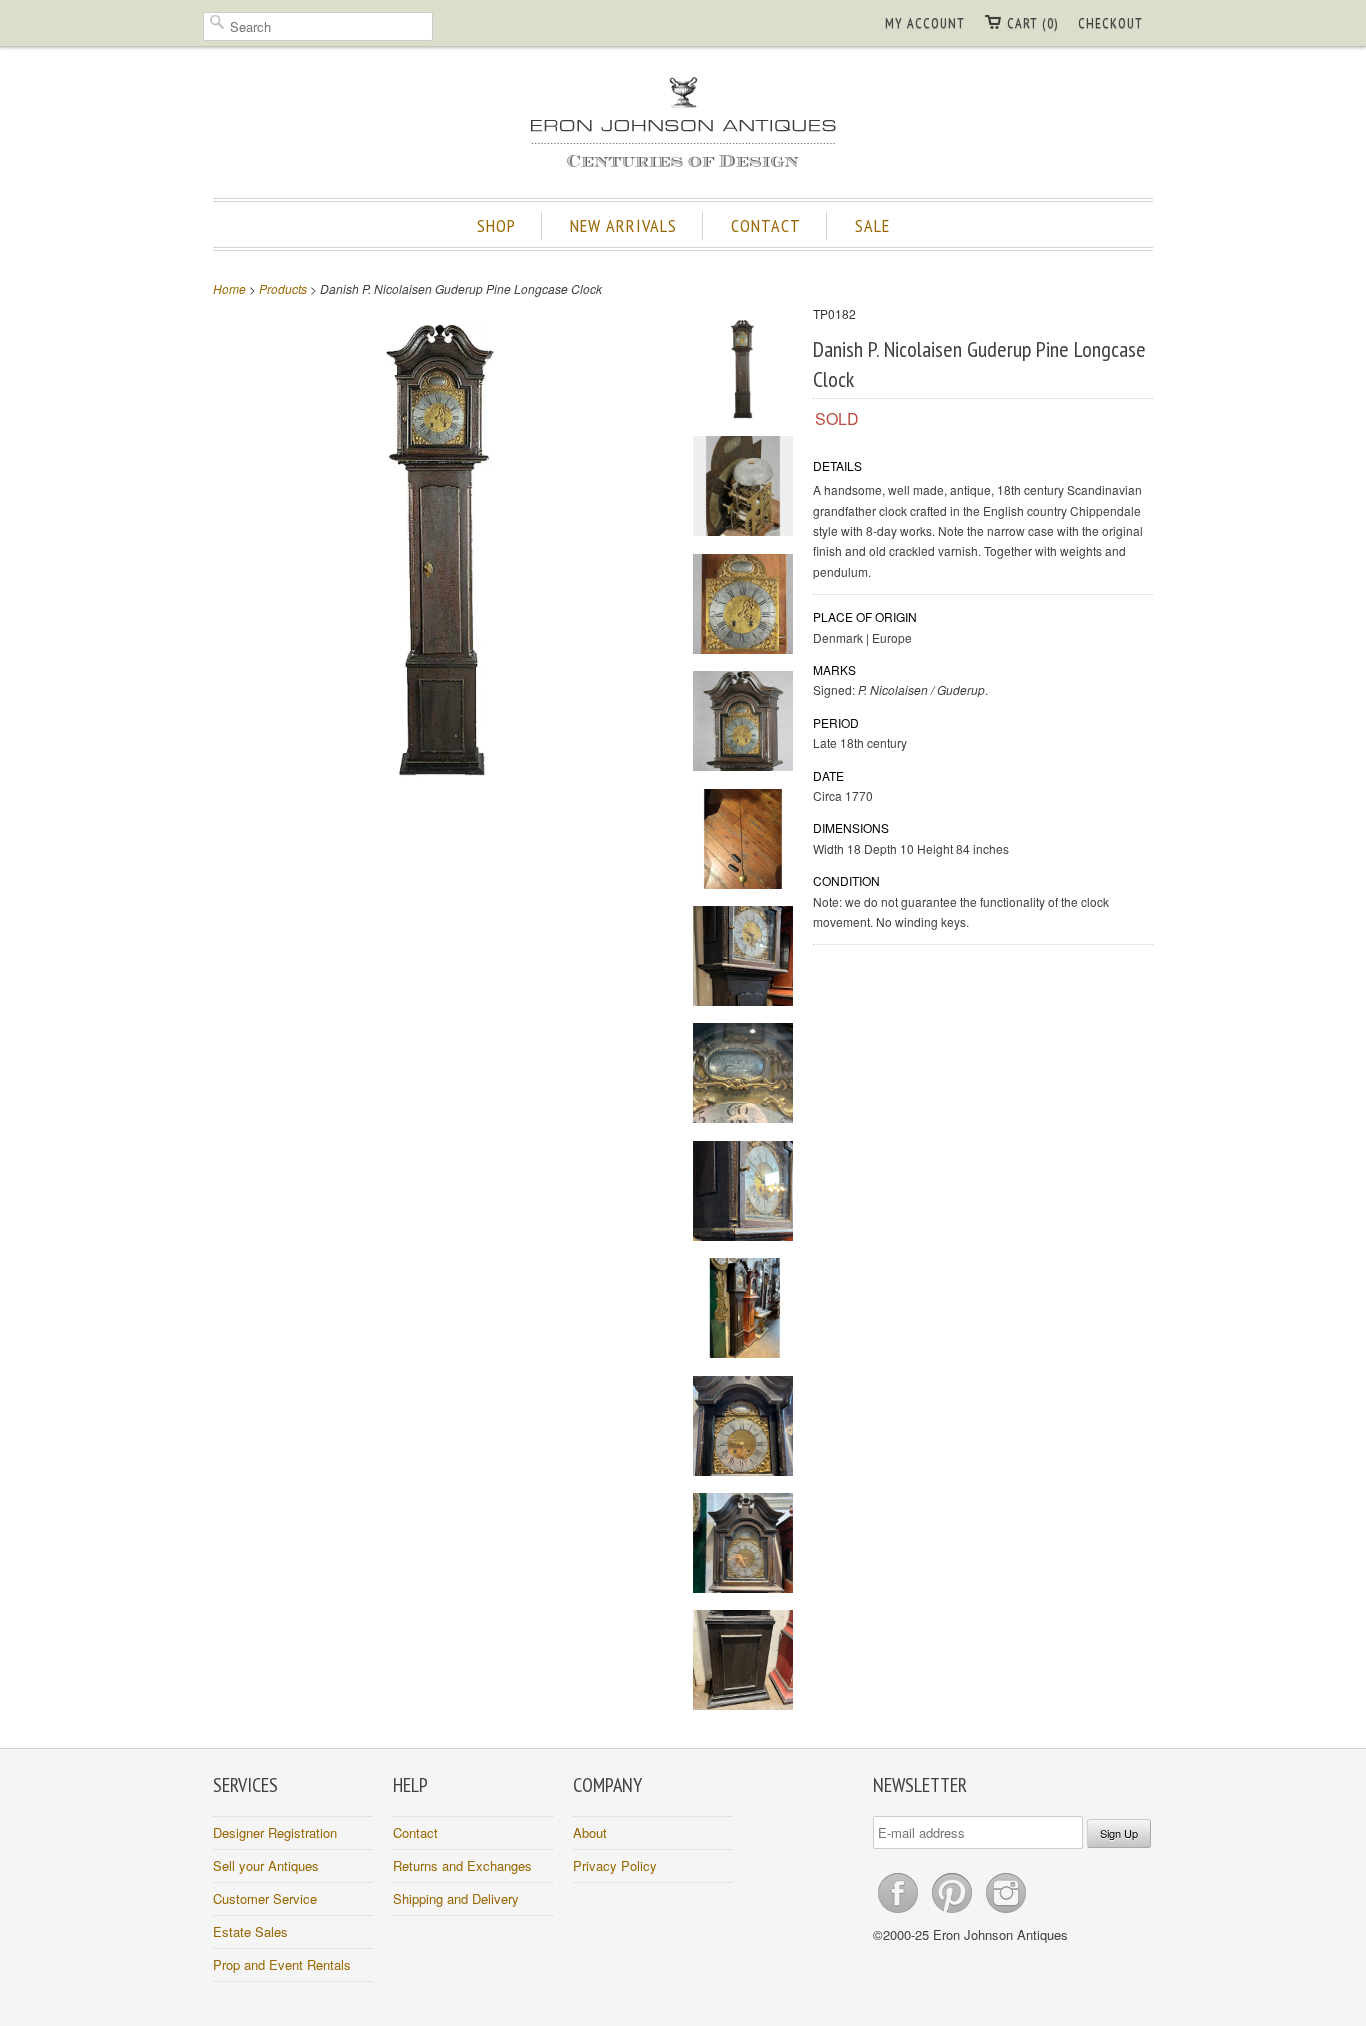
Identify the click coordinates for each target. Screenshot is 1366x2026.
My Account (925, 23)
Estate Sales (250, 1931)
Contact (415, 1832)
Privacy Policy (615, 1865)
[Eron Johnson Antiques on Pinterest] (954, 1912)
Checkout (1110, 23)
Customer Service (265, 1898)
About (590, 1832)
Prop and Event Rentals (282, 1964)
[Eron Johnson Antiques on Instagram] (1006, 1912)
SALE (872, 225)
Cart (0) (1032, 23)
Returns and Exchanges (462, 1865)
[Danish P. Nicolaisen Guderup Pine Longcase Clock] (743, 371)
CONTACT (766, 225)
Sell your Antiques (266, 1865)
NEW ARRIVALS (623, 225)
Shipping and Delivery (456, 1898)
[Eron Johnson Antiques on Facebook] (900, 1912)
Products (283, 288)
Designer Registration (275, 1832)
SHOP (496, 225)
